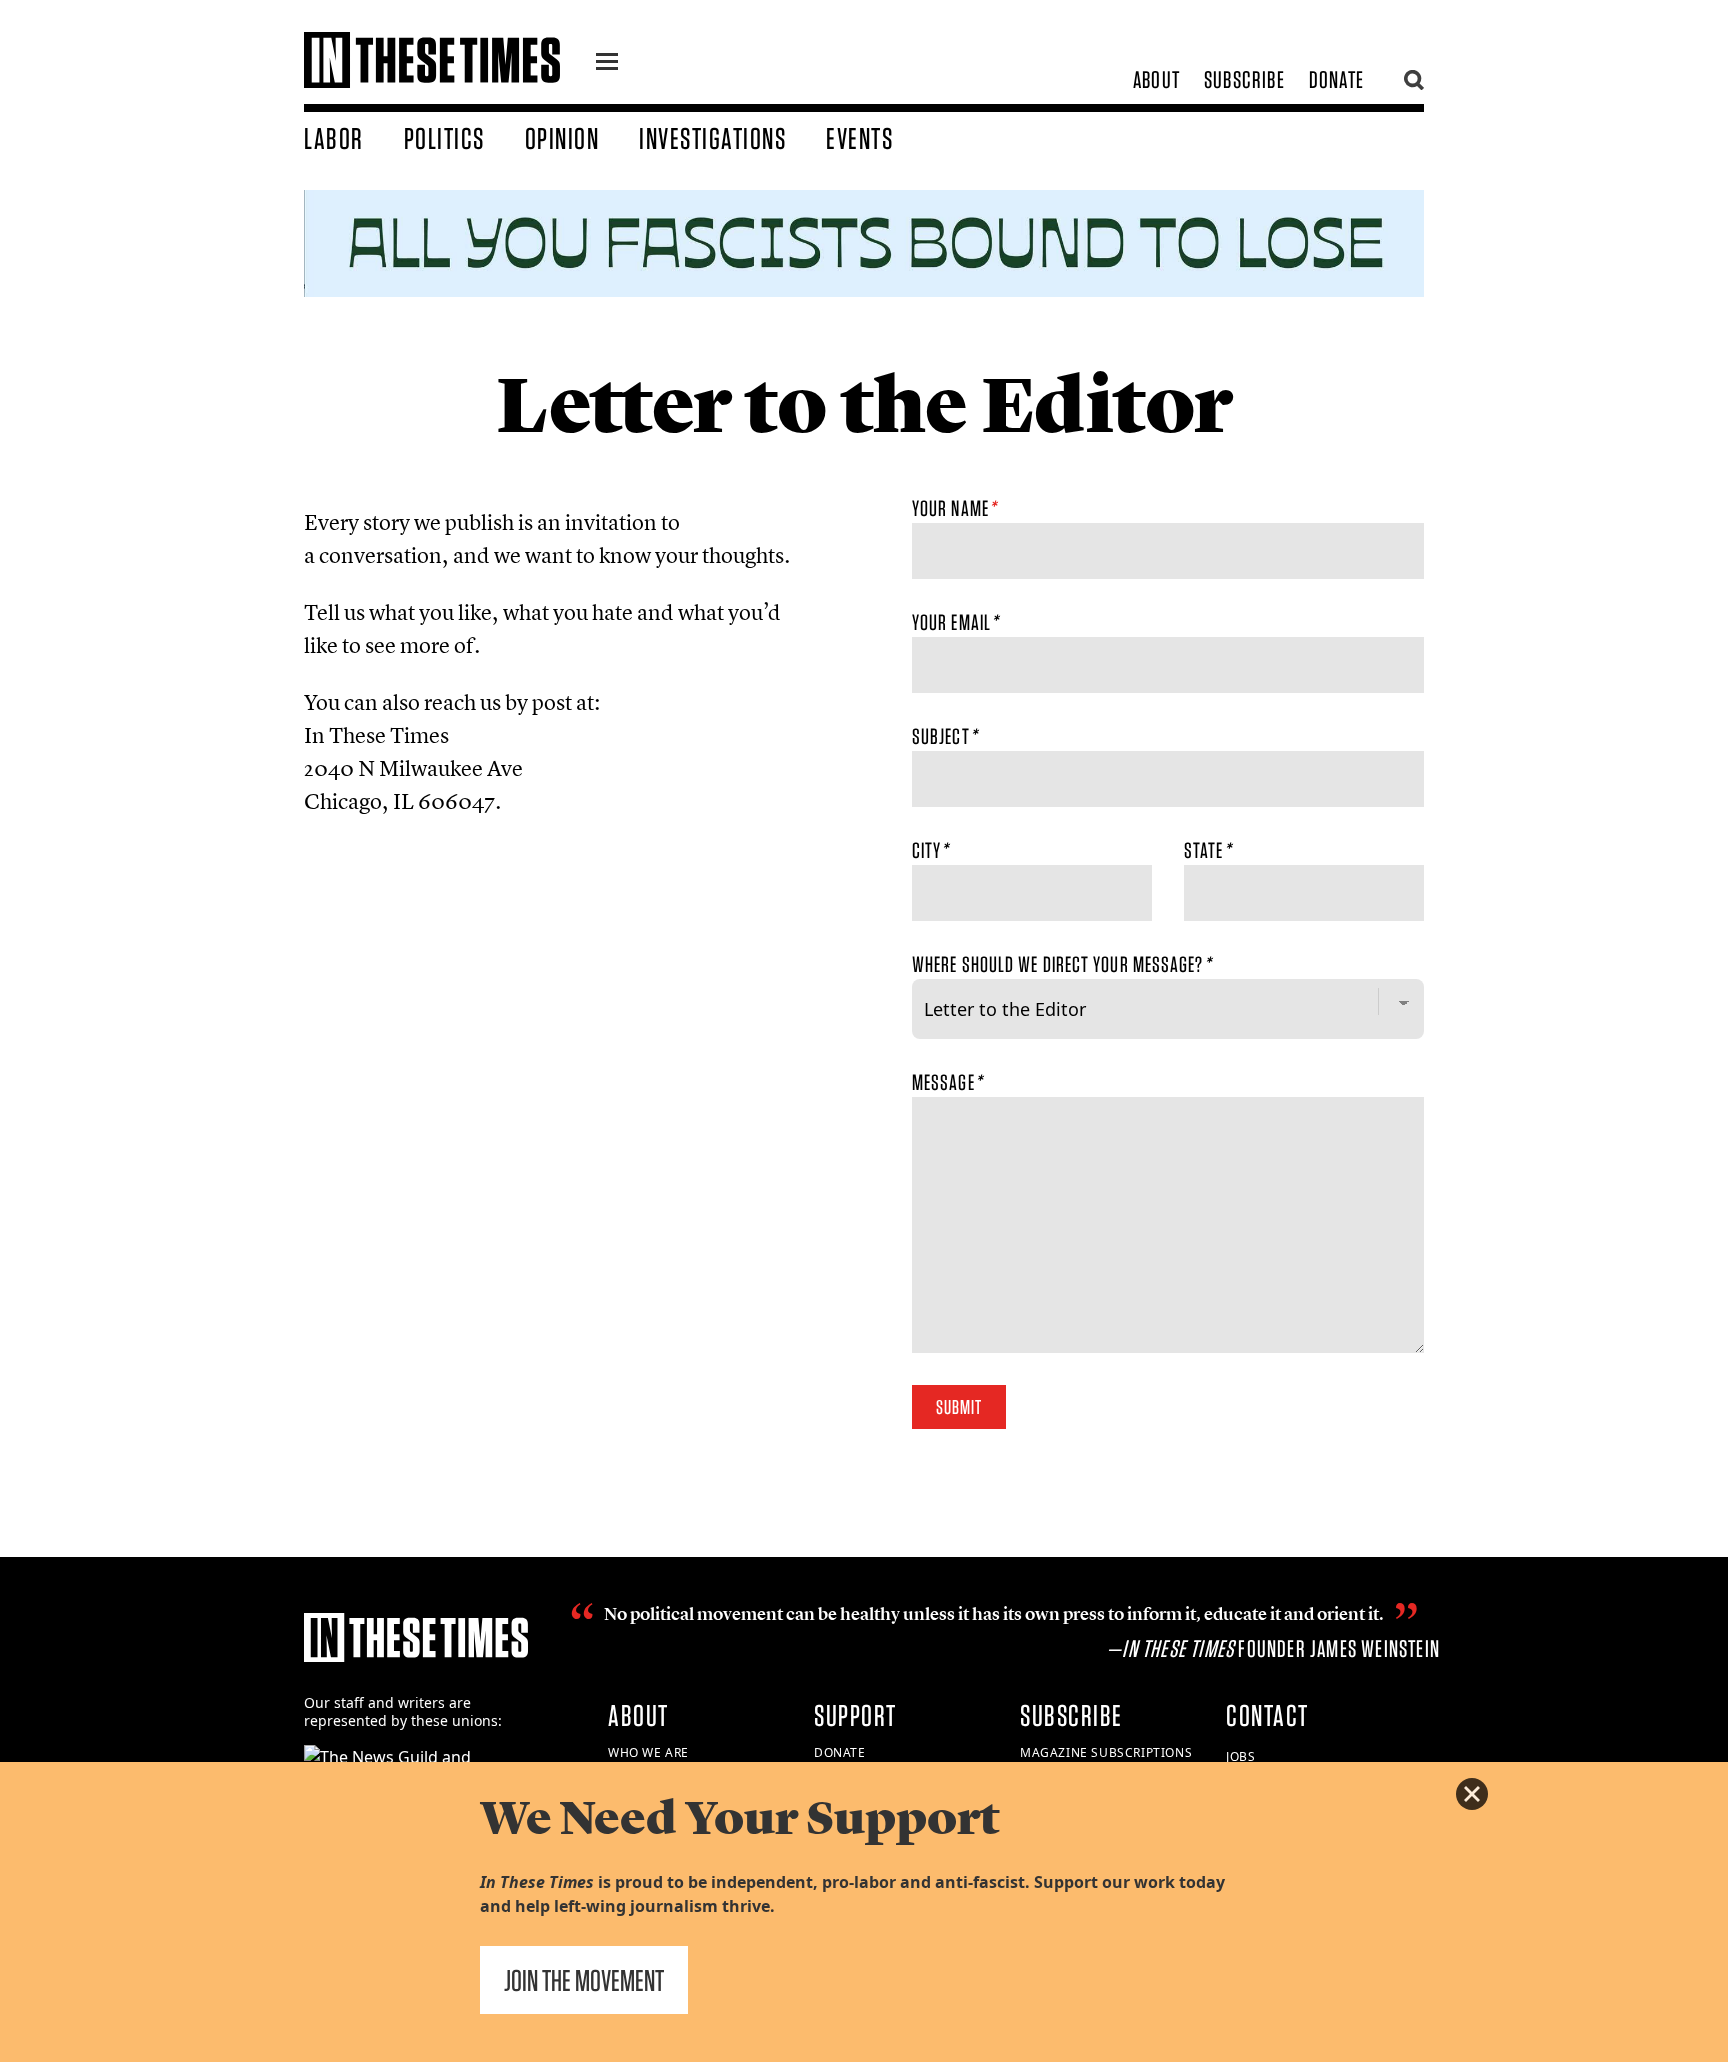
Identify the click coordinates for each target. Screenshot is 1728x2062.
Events (859, 138)
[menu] (607, 64)
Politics (444, 138)
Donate (1336, 79)
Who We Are (648, 1752)
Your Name (954, 508)
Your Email (955, 622)
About (1156, 79)
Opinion (562, 138)
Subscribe (1244, 79)
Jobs (1240, 1756)
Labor (334, 138)
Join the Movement (584, 1980)
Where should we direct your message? (1061, 964)
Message (947, 1082)
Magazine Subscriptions (1106, 1752)
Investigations (712, 138)
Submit (959, 1407)
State (1207, 850)
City (930, 850)
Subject (944, 736)
